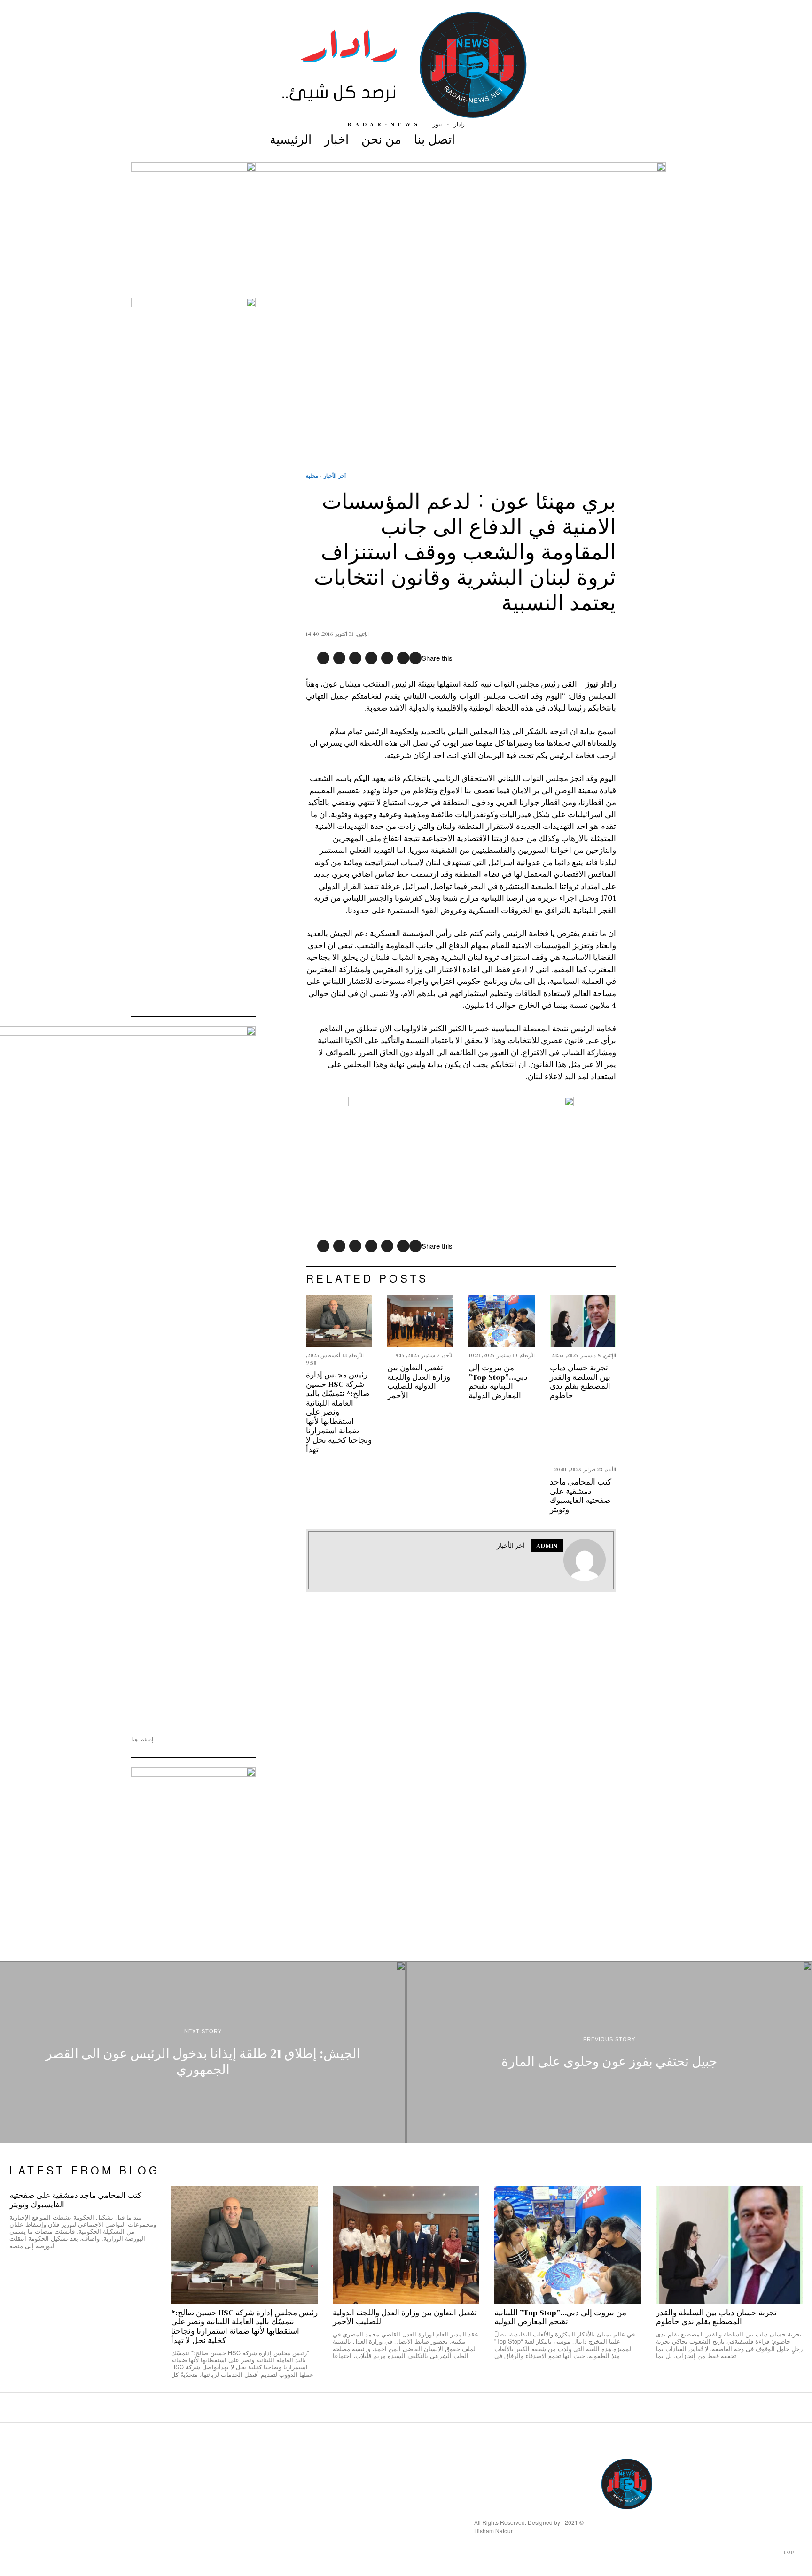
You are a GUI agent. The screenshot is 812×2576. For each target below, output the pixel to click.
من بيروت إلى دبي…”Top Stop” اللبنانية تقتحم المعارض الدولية (498, 1382)
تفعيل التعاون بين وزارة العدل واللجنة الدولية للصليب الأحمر (419, 1382)
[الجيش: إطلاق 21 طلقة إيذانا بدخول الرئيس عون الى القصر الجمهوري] (203, 2052)
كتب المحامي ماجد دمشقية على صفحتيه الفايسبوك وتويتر (581, 1496)
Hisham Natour (493, 2531)
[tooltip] (415, 658)
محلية (312, 476)
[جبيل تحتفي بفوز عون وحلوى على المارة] (609, 2052)
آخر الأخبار (335, 476)
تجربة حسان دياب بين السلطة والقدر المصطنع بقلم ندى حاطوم (580, 1382)
